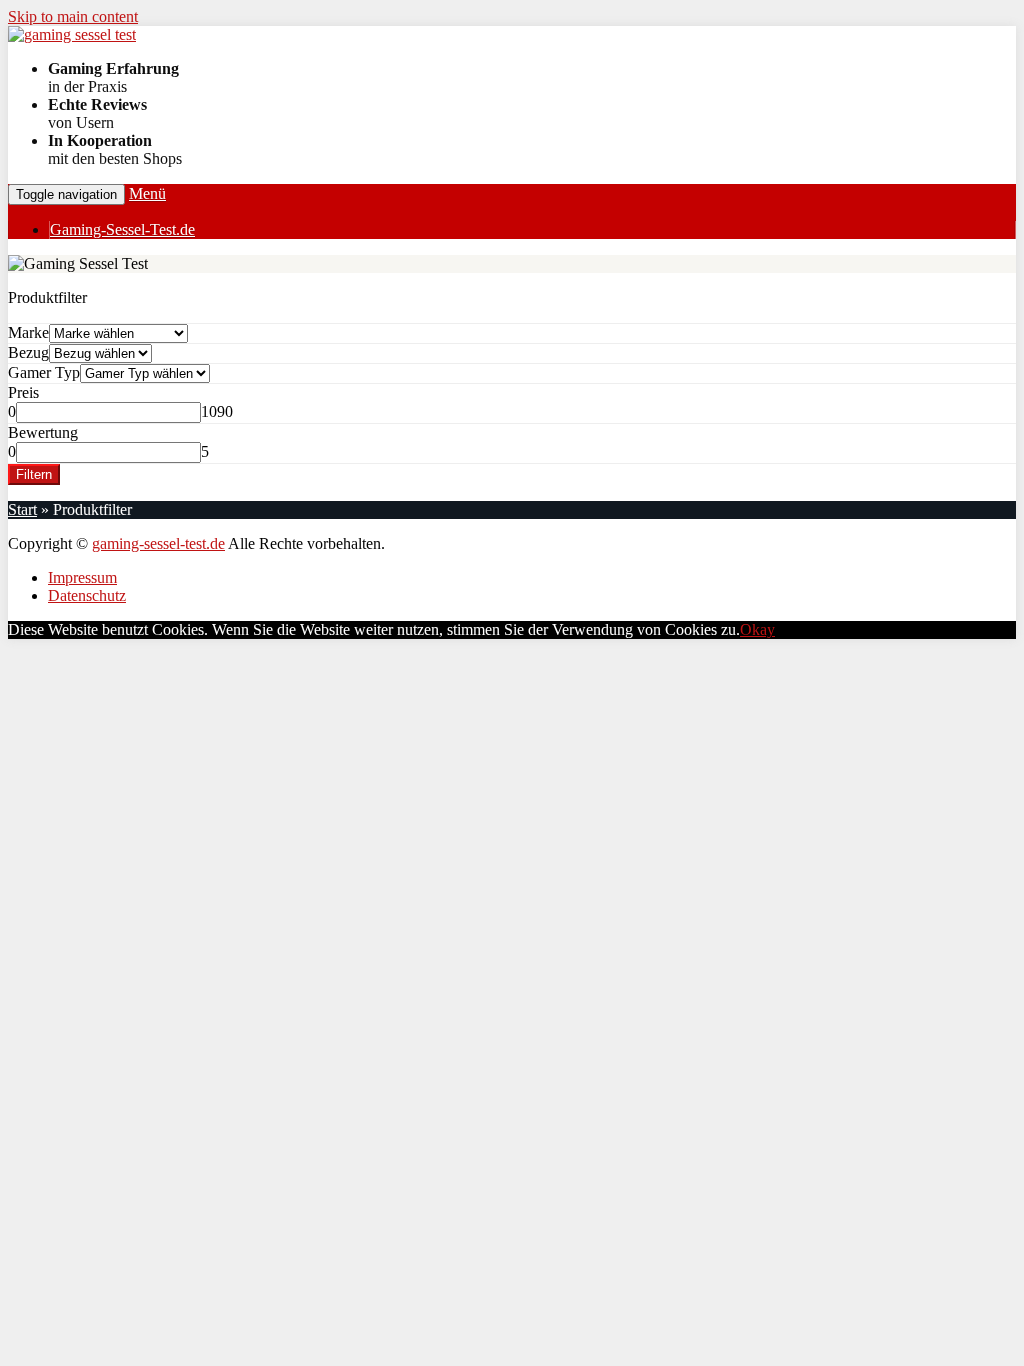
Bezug (28, 352)
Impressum (82, 577)
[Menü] (72, 34)
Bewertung (43, 432)
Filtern (34, 474)
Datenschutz (87, 595)
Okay (757, 629)
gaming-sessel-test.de (158, 543)
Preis (23, 392)
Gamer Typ (44, 372)
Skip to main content (73, 16)
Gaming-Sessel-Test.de (122, 229)
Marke (28, 332)
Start (22, 509)
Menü (147, 193)
